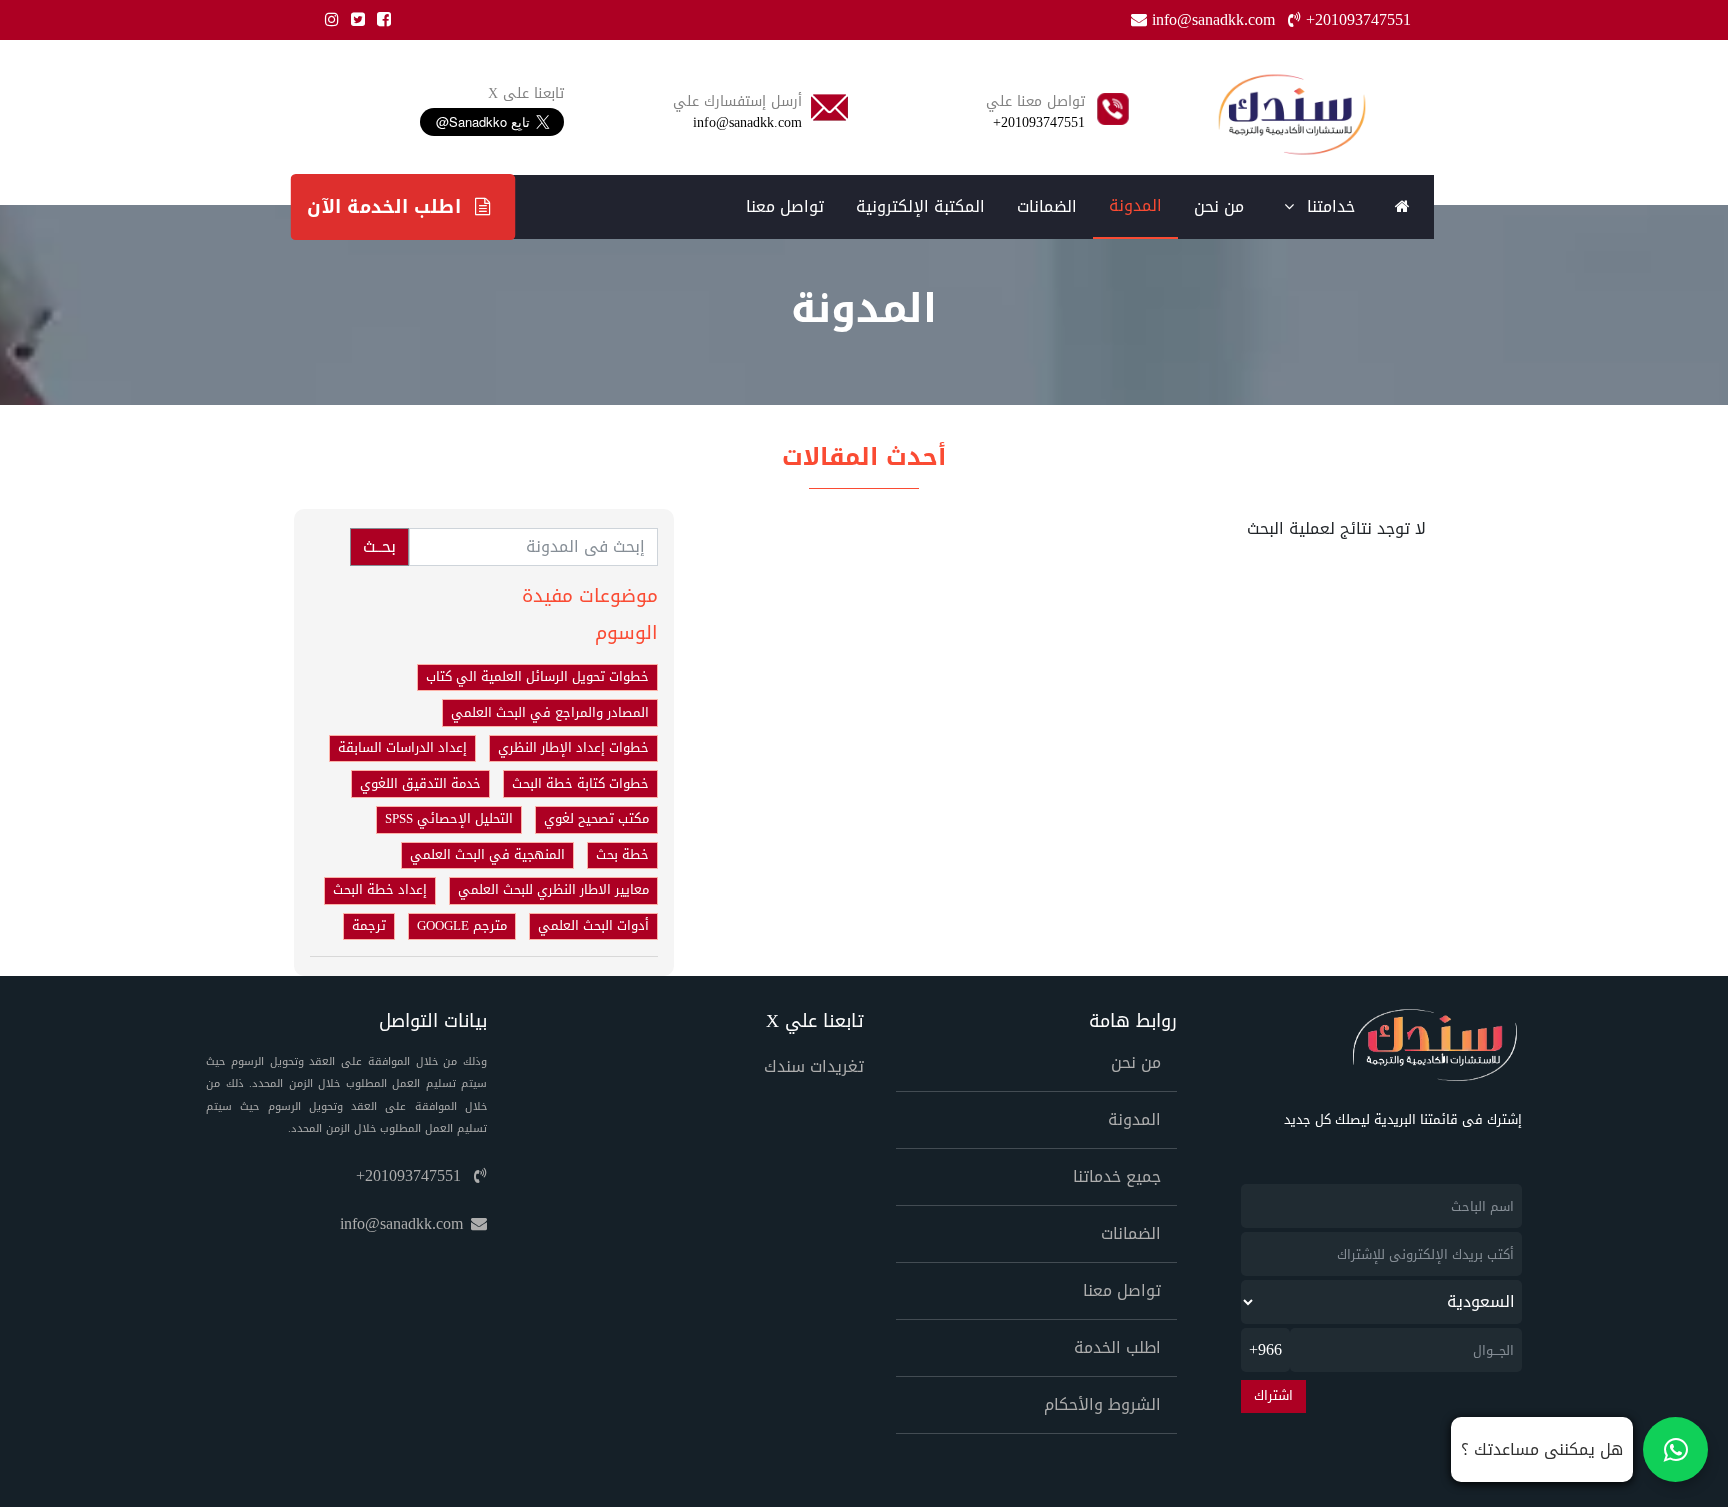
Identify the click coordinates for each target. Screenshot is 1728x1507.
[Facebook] (380, 19)
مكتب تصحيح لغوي (596, 819)
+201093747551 (1356, 19)
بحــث (379, 546)
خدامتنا (1328, 206)
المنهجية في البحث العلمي (487, 855)
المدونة (1135, 205)
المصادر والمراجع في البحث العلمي (550, 713)
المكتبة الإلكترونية (920, 206)
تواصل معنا (785, 206)
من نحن (1219, 206)
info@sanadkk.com (1213, 19)
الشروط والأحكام (1102, 1404)
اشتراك (1273, 1396)
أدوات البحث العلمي (593, 926)
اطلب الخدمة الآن (387, 206)
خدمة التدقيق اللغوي (420, 784)
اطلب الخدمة (1117, 1347)
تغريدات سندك (814, 1066)
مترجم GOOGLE (462, 926)
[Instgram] (328, 19)
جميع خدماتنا (1117, 1176)
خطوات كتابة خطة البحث (580, 784)
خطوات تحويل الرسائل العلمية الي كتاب (537, 677)
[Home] (1291, 114)
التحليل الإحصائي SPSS (449, 819)
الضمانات (1047, 206)
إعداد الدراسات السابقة (402, 748)
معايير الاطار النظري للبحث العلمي (553, 890)
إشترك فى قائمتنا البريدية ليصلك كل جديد (1403, 1120)
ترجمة (369, 926)
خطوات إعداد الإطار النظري (573, 748)
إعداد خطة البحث (380, 890)
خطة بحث (622, 855)
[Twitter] (354, 19)
